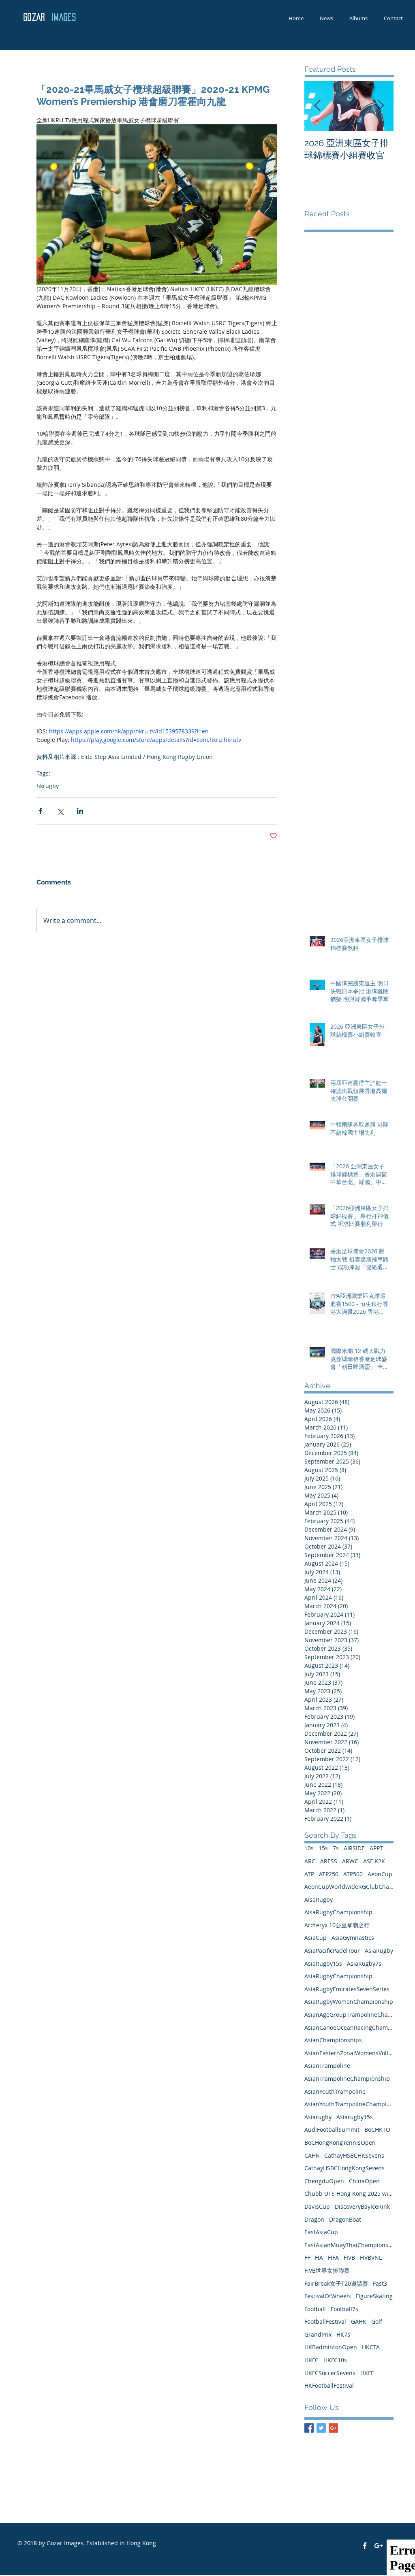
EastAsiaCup (321, 2232)
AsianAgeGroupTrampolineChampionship (349, 2015)
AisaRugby (319, 1900)
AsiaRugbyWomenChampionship (349, 2002)
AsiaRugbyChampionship (338, 1976)
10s (309, 1848)
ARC (310, 1861)
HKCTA (371, 2347)
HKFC (311, 2360)
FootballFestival (325, 2321)
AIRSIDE (354, 1848)
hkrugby (48, 786)
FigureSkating (374, 2296)
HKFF (367, 2373)
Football (315, 2309)
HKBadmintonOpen (331, 2347)
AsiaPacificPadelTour (332, 1951)
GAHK (359, 2321)
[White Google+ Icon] (379, 2546)
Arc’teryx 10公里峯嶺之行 (337, 1925)
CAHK (312, 2155)
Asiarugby (318, 2117)
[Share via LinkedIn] (80, 811)
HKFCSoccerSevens (330, 2373)
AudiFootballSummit (332, 2130)
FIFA (333, 2257)
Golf (377, 2321)
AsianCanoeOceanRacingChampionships (349, 2027)
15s (323, 1848)
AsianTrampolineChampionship (347, 2078)
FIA (319, 2257)
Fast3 (380, 2283)
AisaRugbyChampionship (338, 1912)
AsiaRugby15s (323, 1963)
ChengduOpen (324, 2181)
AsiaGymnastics (353, 1938)
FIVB (349, 2257)
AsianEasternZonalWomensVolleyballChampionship (349, 2053)
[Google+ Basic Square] (333, 2428)
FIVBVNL (371, 2257)
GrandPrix (318, 2334)
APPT (376, 1848)
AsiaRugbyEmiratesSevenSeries (347, 1989)
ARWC (350, 1861)
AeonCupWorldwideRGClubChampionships (349, 1887)
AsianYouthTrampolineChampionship (349, 2104)
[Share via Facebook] (40, 811)
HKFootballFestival (329, 2385)
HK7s (343, 2334)
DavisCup (317, 2206)
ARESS (329, 1861)
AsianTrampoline (327, 2066)
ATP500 (353, 1874)
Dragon (314, 2219)
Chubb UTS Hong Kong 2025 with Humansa (349, 2194)
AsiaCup (316, 1938)
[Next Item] (381, 106)
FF (307, 2257)
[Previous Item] (317, 106)
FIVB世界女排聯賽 (327, 2270)
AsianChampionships (333, 2040)
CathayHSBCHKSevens (354, 2155)
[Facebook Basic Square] (309, 2428)
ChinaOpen (364, 2181)
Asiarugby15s (355, 2117)
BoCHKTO (377, 2130)
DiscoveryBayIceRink (362, 2206)
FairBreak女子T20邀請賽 (336, 2283)
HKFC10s (335, 2360)
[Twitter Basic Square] (321, 2428)
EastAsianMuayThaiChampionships (349, 2245)
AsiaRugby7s (364, 1963)
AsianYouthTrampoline (335, 2091)
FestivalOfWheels (328, 2296)
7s (336, 1848)
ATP (309, 1874)
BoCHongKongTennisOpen (340, 2142)
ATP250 (329, 1874)
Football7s (344, 2309)
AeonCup (380, 1874)
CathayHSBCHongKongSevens (344, 2168)
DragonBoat (345, 2219)
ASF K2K (374, 1861)
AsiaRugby (379, 1951)
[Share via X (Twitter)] (60, 811)
